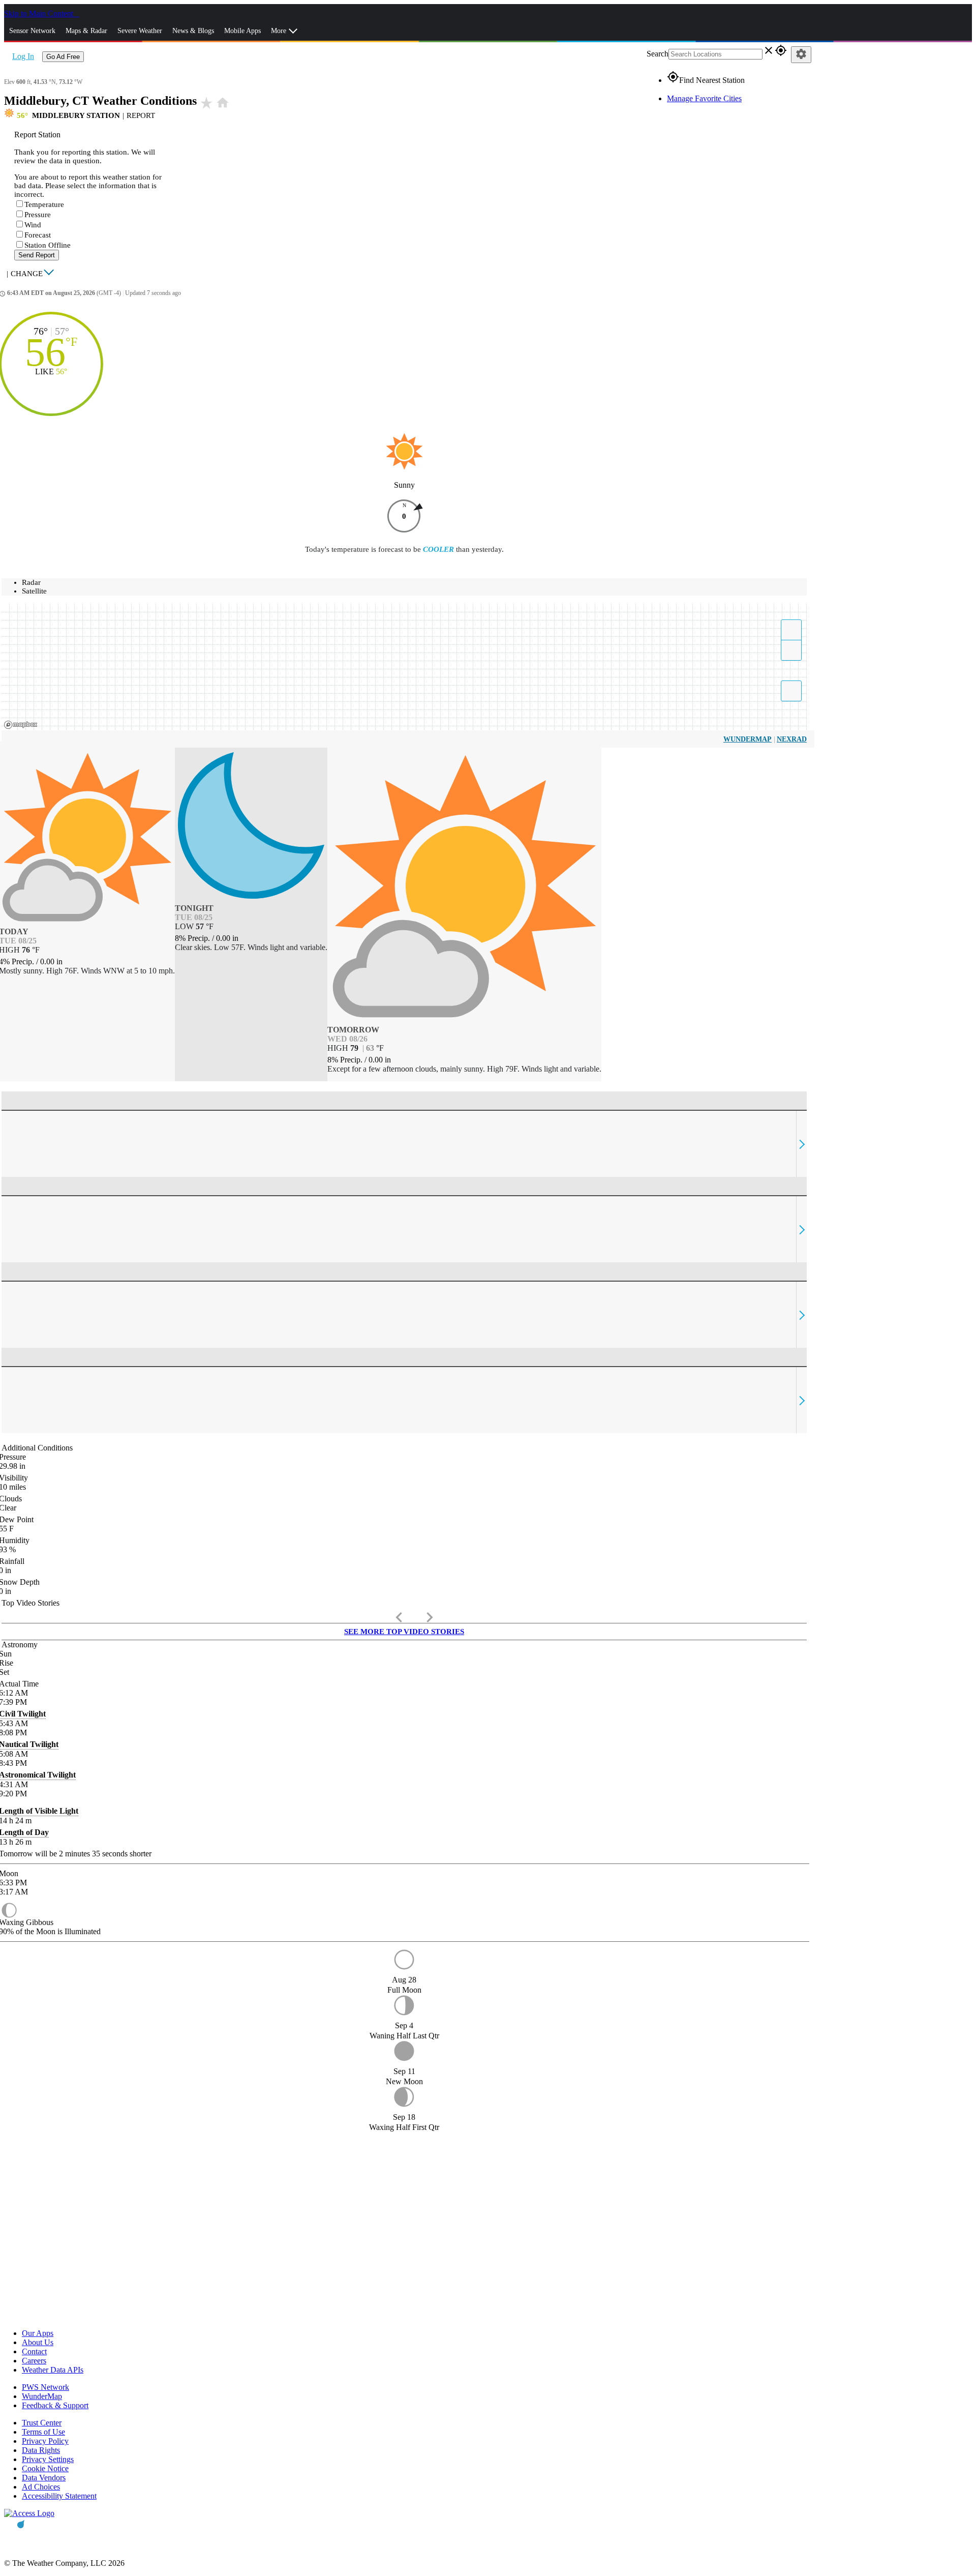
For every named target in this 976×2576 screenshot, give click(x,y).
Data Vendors (44, 2478)
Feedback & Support (55, 2405)
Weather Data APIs (53, 2370)
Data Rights (41, 2450)
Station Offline (48, 245)
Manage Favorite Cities (704, 98)
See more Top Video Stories (404, 1632)
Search (658, 54)
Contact (34, 2351)
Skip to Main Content (40, 13)
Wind (33, 225)
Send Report (37, 255)
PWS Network (45, 2387)
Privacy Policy (45, 2441)
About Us (38, 2342)
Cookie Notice (45, 2468)
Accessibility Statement (59, 2496)
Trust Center (42, 2423)
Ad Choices (41, 2487)
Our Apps (38, 2333)
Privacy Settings (48, 2459)
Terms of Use (43, 2432)
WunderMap (748, 739)
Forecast (38, 235)
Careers (34, 2361)
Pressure (38, 215)
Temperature (44, 204)
